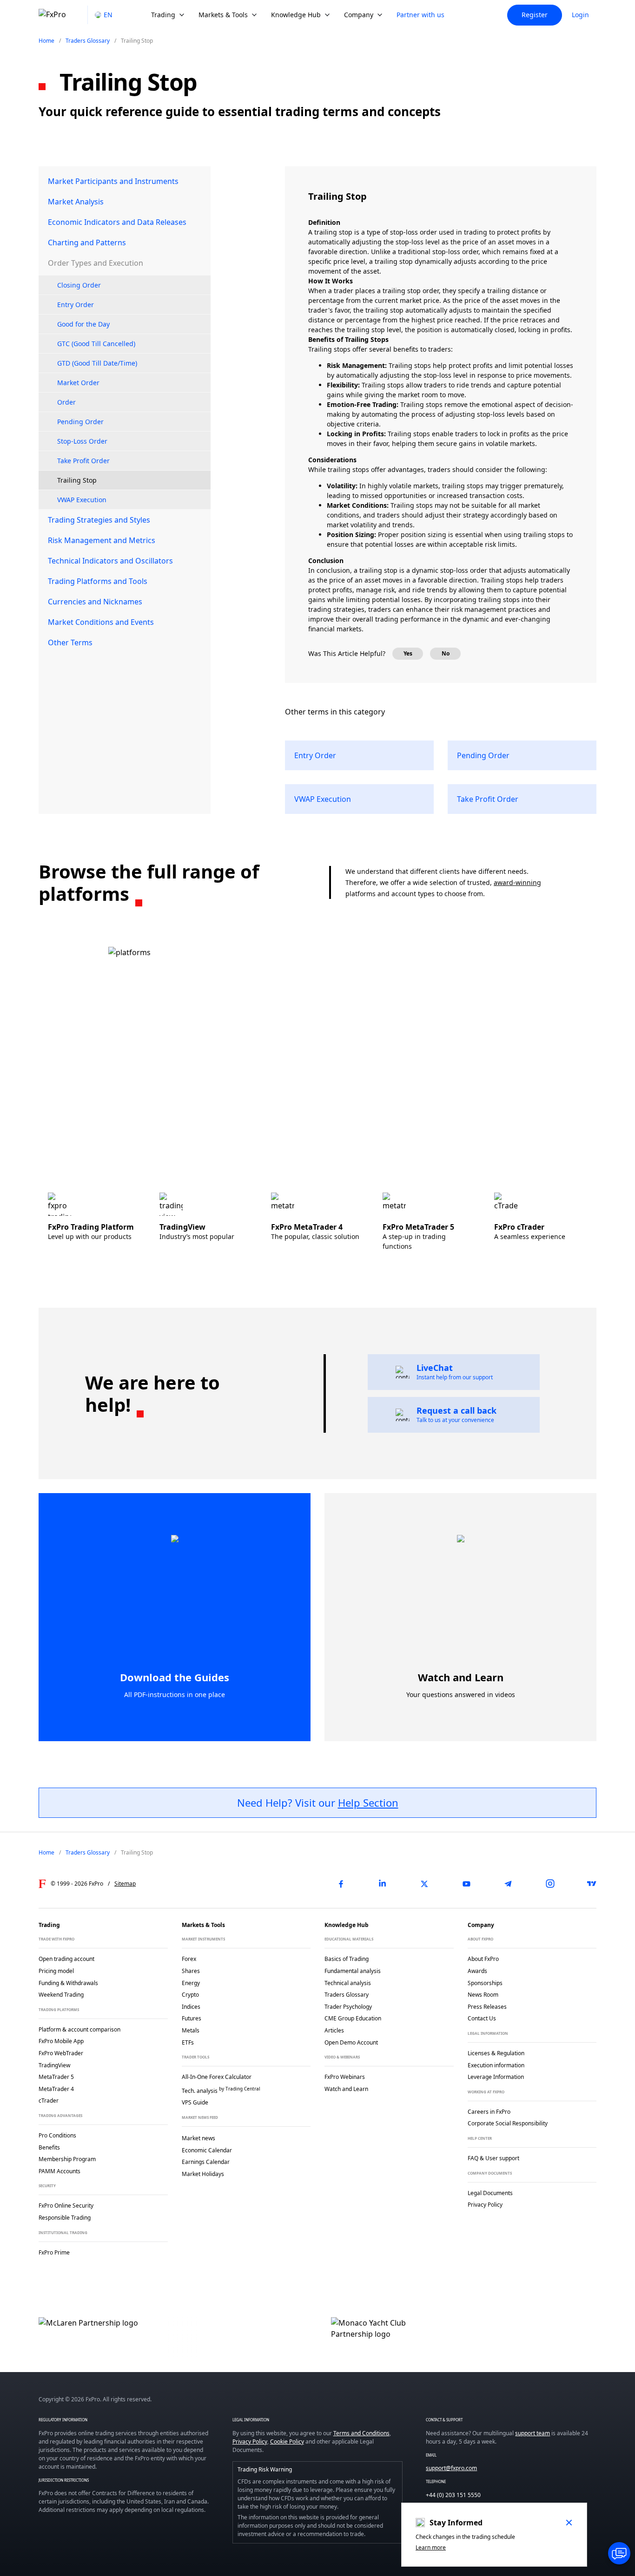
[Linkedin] (383, 1884)
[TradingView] (592, 1884)
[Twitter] (424, 1884)
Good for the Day (83, 324)
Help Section (368, 1803)
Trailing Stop (77, 480)
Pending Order (80, 422)
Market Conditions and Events (101, 622)
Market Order (78, 383)
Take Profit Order (83, 461)
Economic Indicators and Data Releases (117, 222)
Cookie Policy (287, 2442)
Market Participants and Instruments (113, 181)
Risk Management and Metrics (102, 540)
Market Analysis (76, 202)
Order (66, 402)
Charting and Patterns (87, 243)
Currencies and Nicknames (95, 602)
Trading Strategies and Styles (99, 520)
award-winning (517, 882)
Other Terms (70, 642)
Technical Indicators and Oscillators (110, 561)
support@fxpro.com (451, 2468)
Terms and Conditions (361, 2433)
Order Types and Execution (96, 263)
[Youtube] (466, 1884)
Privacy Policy (250, 2442)
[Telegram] (508, 1884)
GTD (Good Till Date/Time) (97, 363)
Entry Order (76, 305)
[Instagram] (550, 1884)
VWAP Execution (82, 500)
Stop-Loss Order (82, 441)
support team (532, 2433)
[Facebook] (341, 1884)
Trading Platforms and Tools (98, 581)
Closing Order (79, 285)
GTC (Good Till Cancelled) (96, 344)
